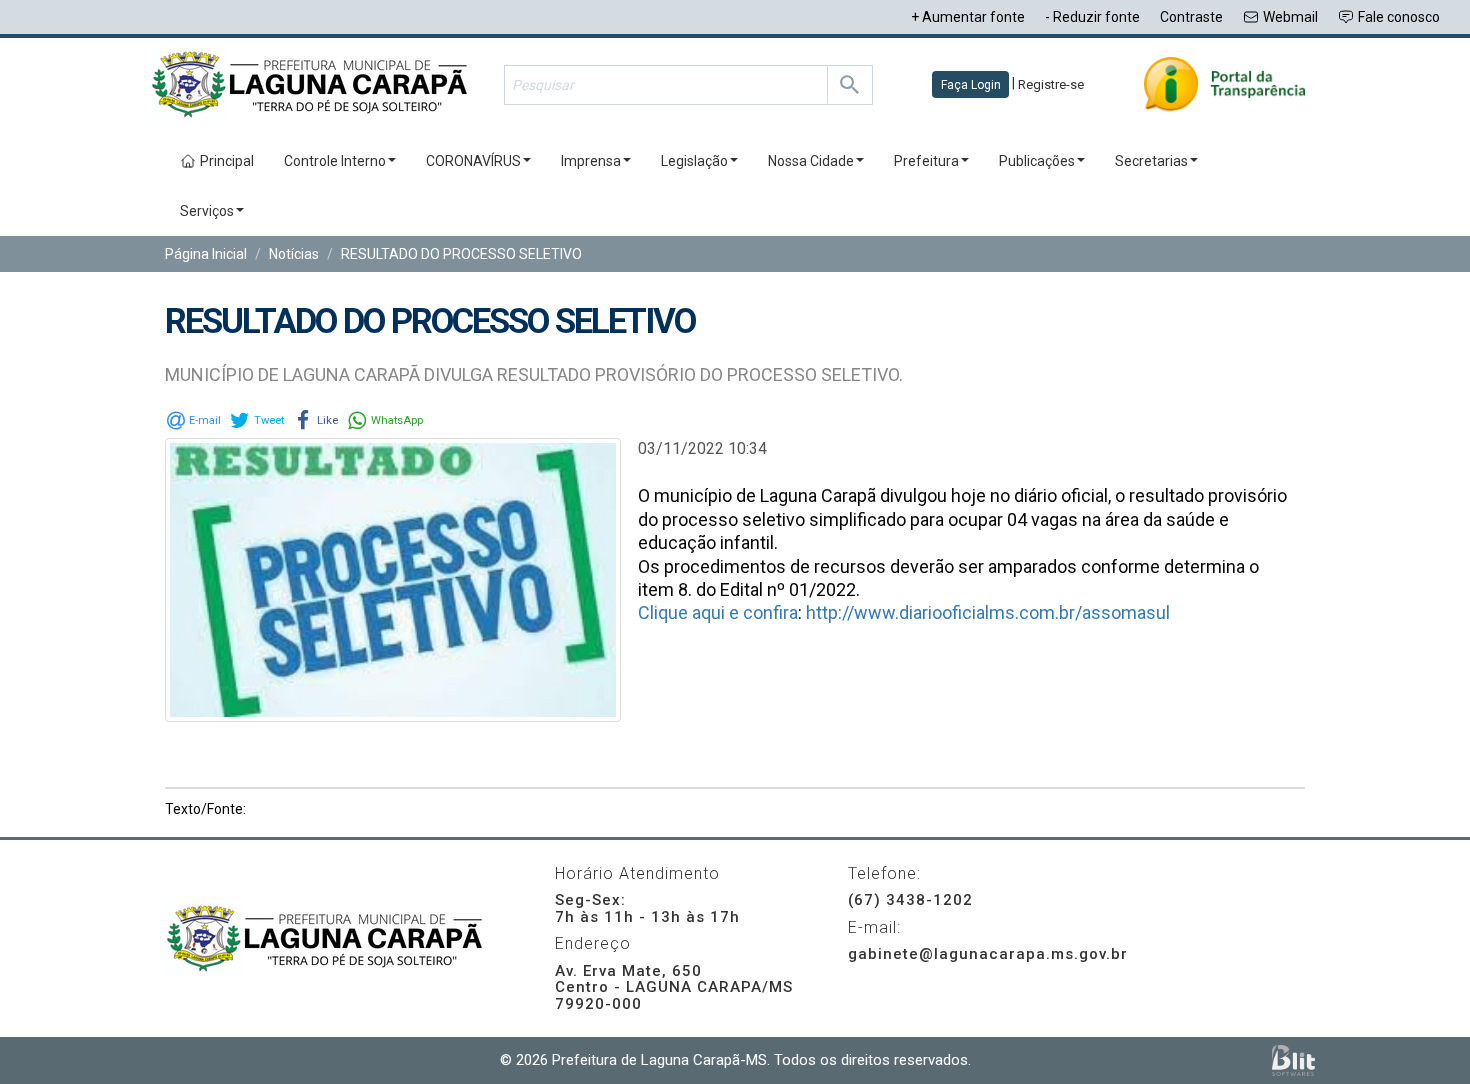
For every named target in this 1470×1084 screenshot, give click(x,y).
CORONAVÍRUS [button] (473, 161)
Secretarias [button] (1151, 161)
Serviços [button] (207, 211)
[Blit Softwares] (1293, 1060)
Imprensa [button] (591, 161)
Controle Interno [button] (335, 161)
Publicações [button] (1037, 161)
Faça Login (971, 85)
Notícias (294, 254)
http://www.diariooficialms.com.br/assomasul (988, 612)
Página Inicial (206, 254)
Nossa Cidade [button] (811, 161)
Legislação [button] (694, 161)
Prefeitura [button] (926, 161)
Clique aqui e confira (718, 612)
